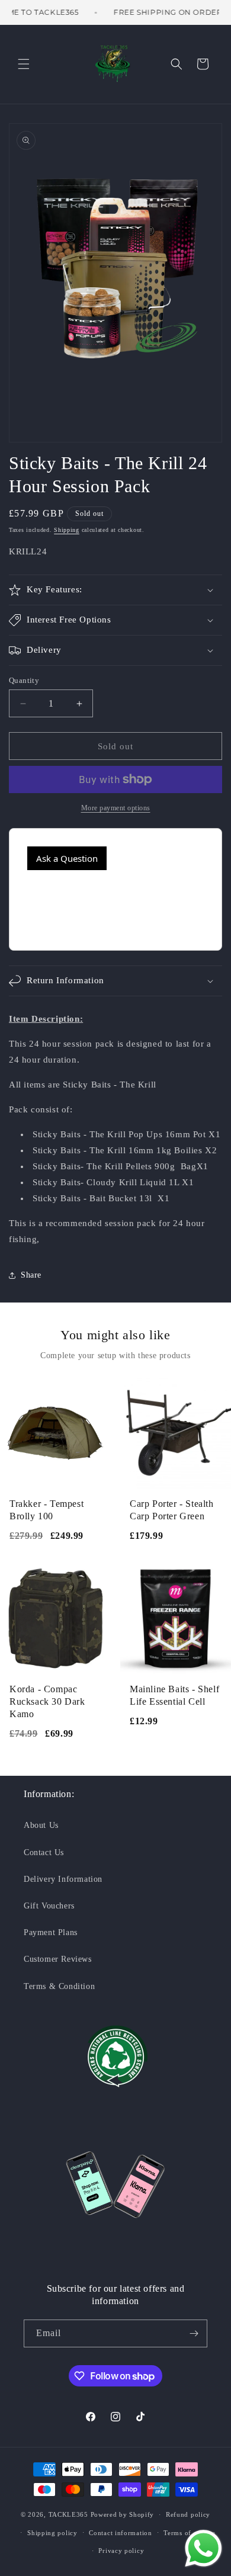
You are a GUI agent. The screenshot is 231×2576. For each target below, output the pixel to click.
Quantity (24, 680)
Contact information (120, 2533)
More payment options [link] (116, 808)
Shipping (67, 530)
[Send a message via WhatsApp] (203, 2548)
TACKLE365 (68, 2514)
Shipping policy (52, 2533)
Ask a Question (67, 858)
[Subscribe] (194, 2333)
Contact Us (44, 1852)
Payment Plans (51, 1932)
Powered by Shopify (123, 2514)
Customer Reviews (58, 1959)
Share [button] (31, 1275)
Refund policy (188, 2514)
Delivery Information (63, 1879)
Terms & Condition (59, 1986)
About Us (41, 1825)
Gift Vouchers (49, 1906)
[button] (24, 64)
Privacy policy (121, 2551)
